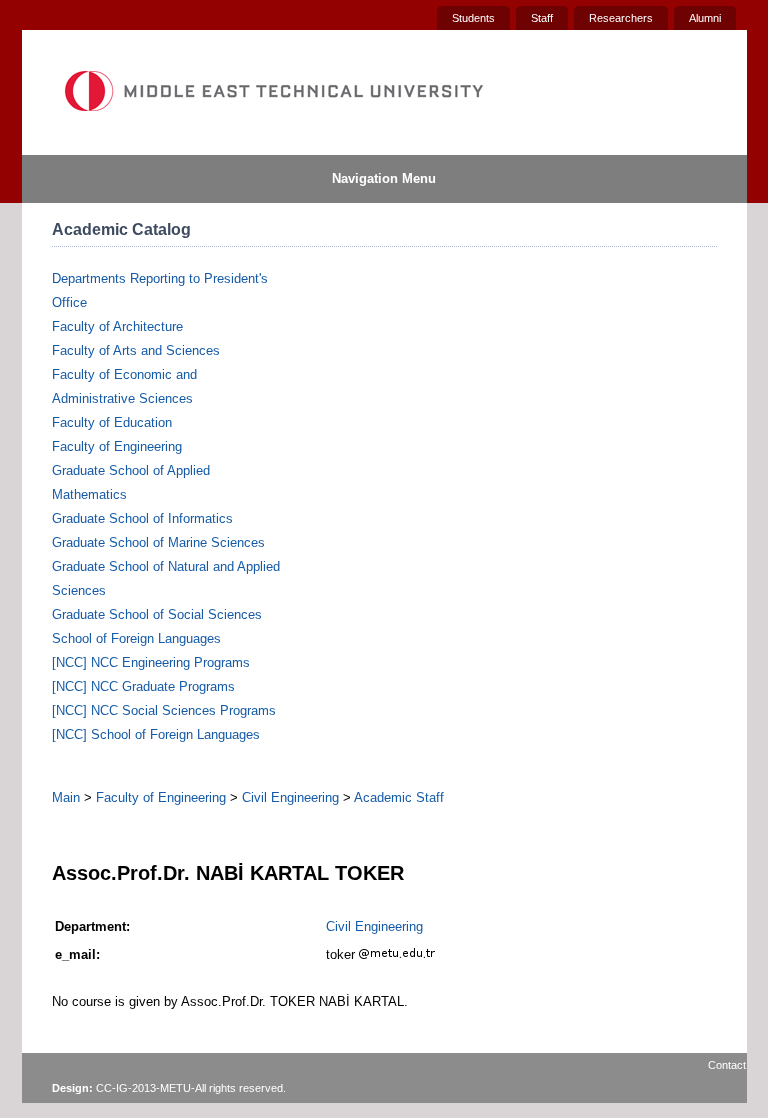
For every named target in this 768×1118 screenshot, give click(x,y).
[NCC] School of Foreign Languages (156, 734)
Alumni (705, 18)
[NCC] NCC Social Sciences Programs (164, 710)
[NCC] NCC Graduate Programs (143, 686)
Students (473, 18)
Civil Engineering (290, 797)
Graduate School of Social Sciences (157, 614)
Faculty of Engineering (117, 446)
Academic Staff (399, 797)
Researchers (621, 18)
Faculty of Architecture (117, 326)
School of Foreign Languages (136, 638)
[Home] (273, 91)
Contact (727, 1065)
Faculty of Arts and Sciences (136, 350)
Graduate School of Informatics (142, 518)
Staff (542, 18)
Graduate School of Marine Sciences (158, 542)
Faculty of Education (112, 422)
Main (66, 797)
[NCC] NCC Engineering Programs (151, 662)
